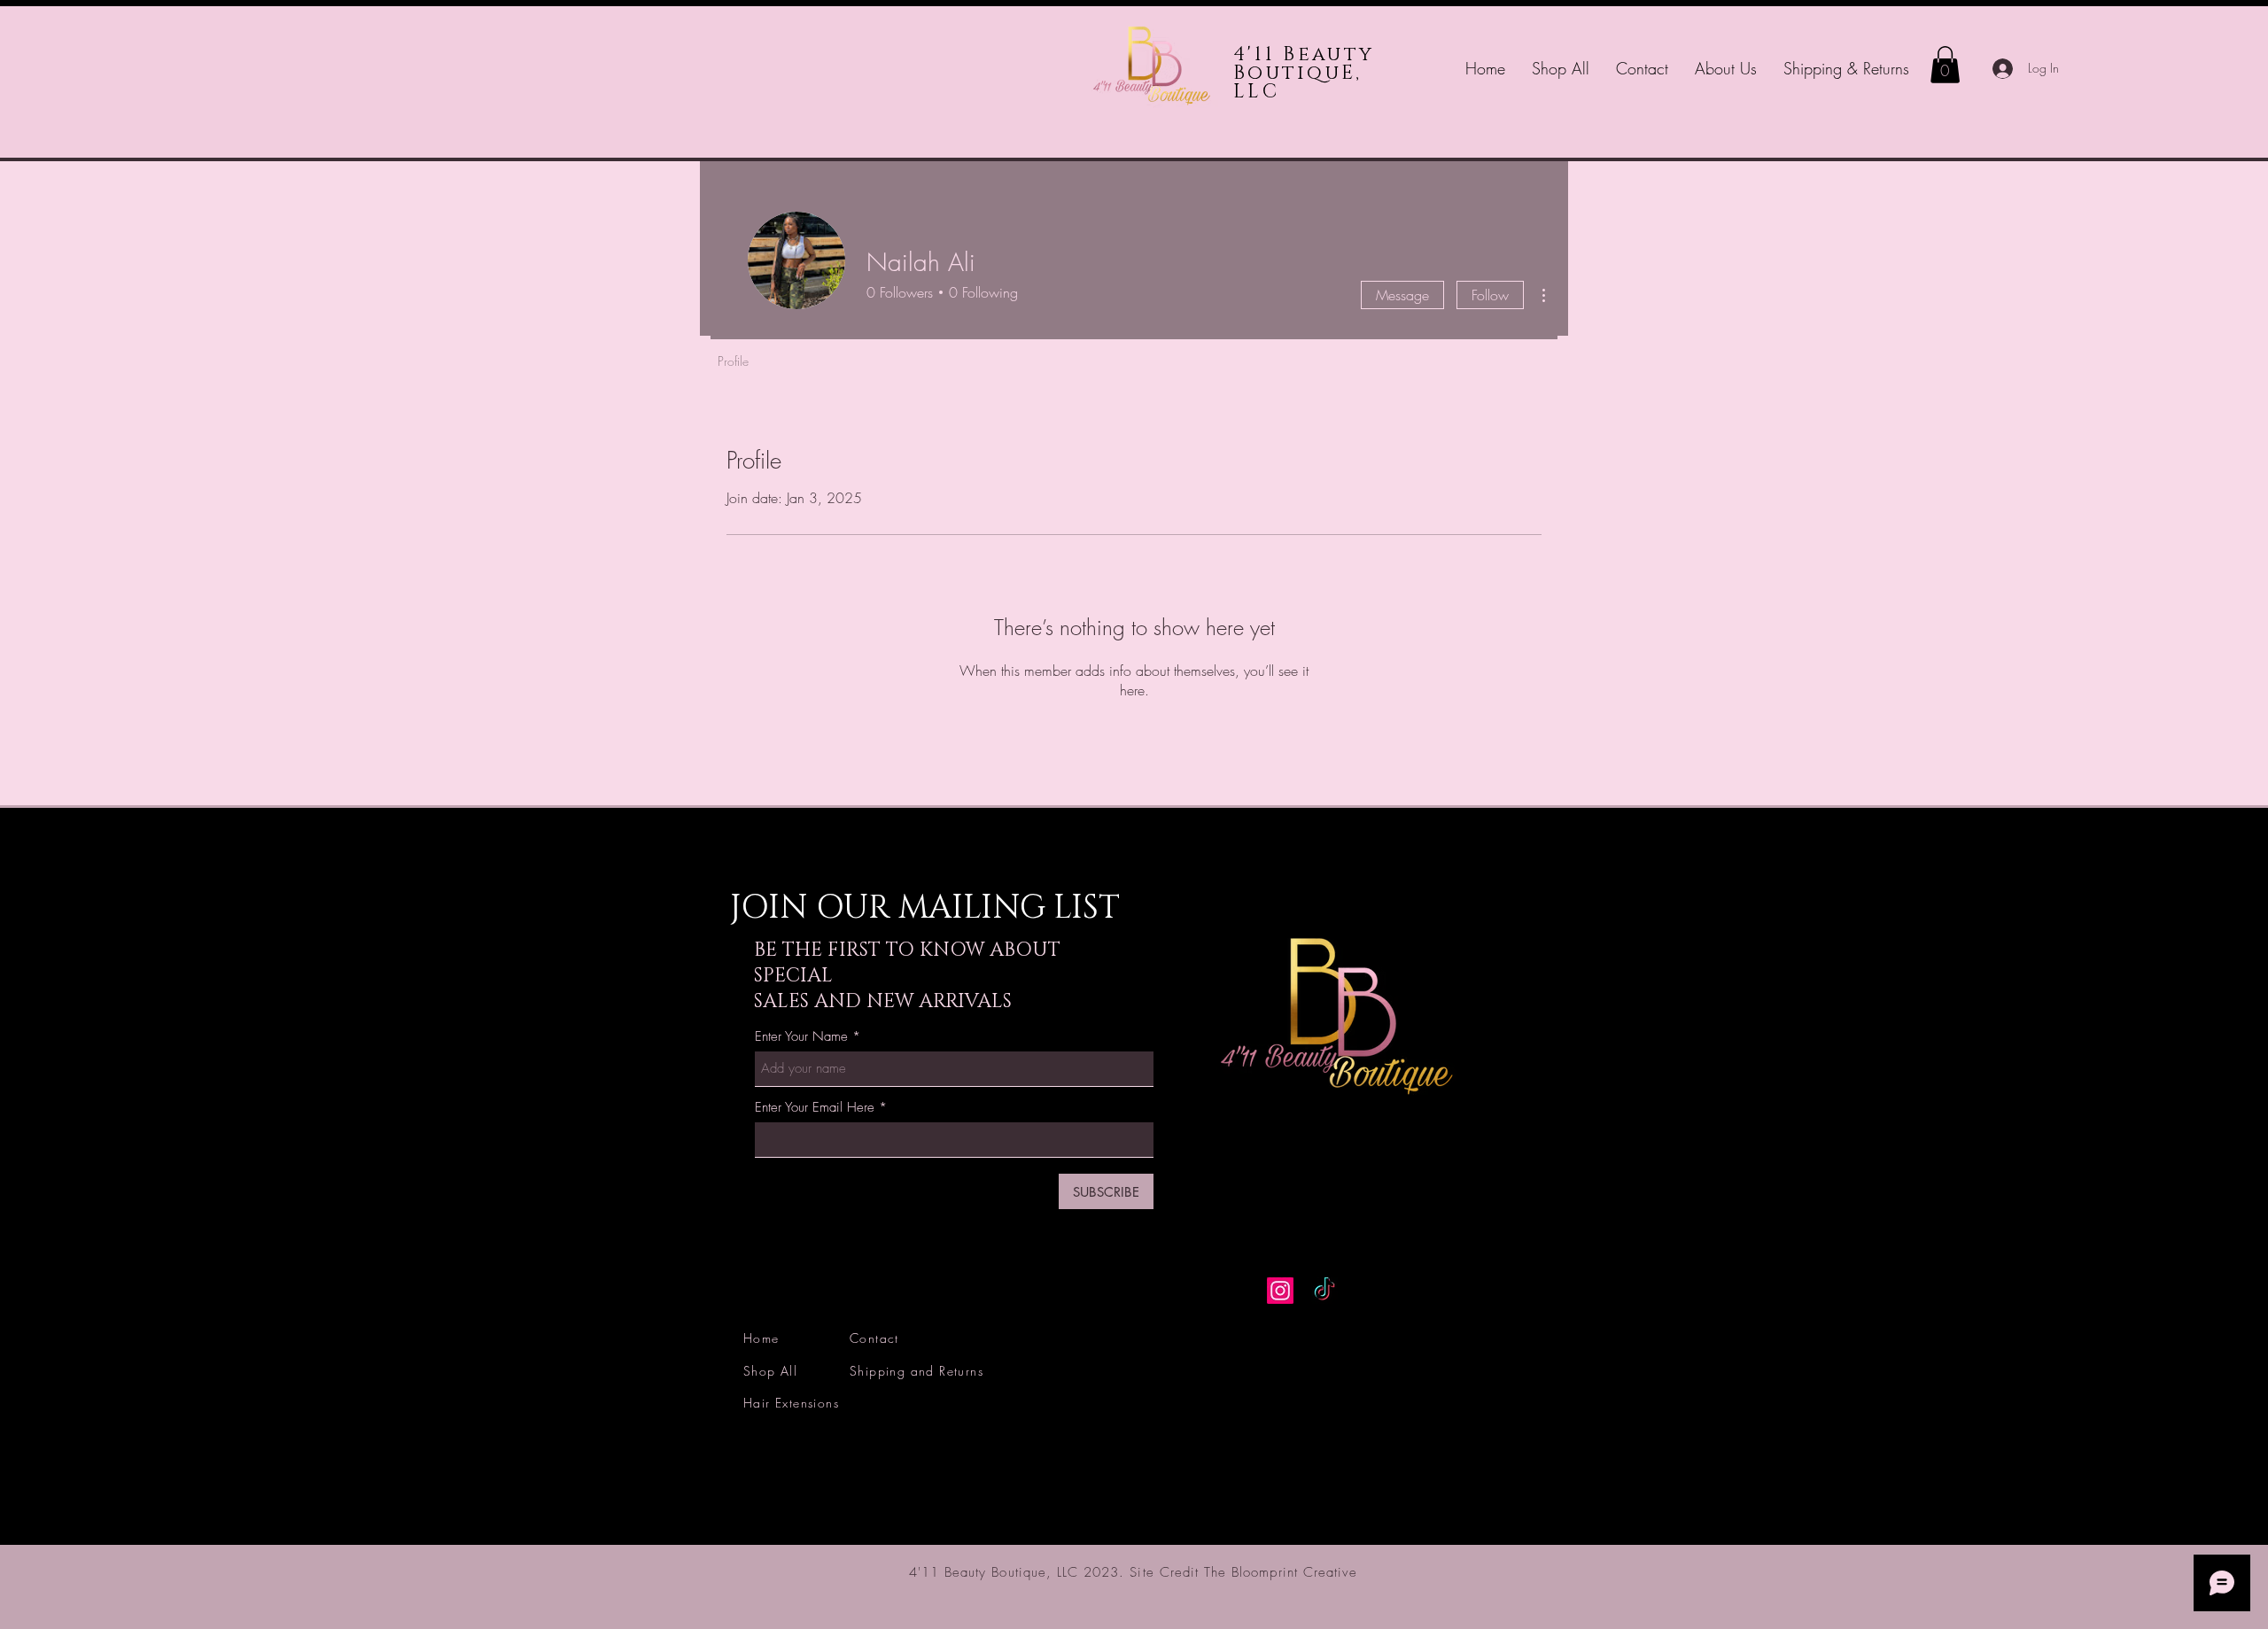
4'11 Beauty (1304, 54)
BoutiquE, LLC (1298, 82)
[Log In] (1999, 69)
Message (1402, 295)
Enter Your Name (801, 1037)
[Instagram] (1280, 1291)
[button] (1945, 65)
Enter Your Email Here (815, 1108)
